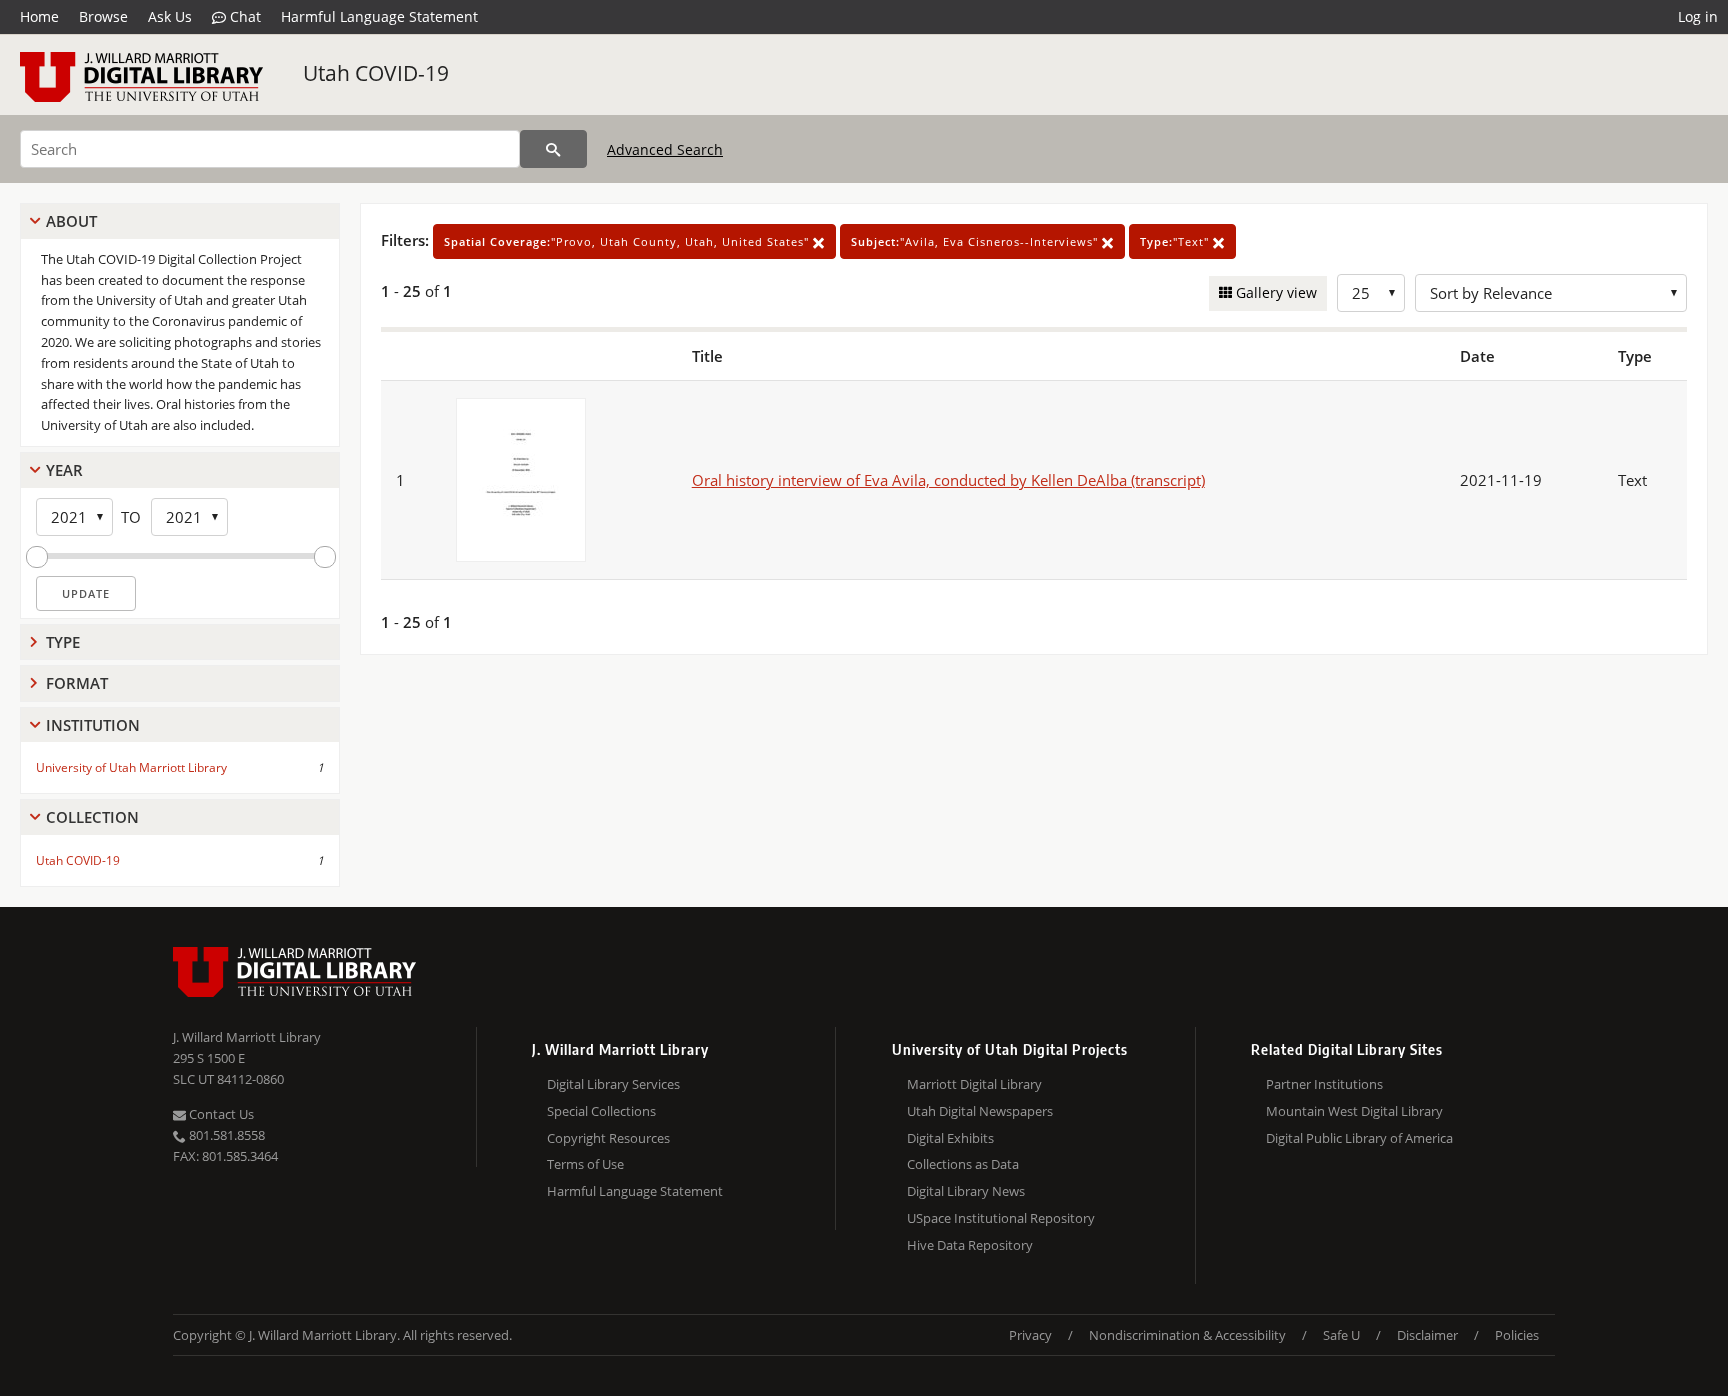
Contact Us (220, 1114)
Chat (243, 16)
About (71, 221)
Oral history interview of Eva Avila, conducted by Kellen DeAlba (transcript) (948, 480)
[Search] (553, 149)
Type (63, 642)
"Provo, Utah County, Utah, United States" (628, 241)
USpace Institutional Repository (1001, 1218)
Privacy (1030, 1335)
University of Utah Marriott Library (131, 767)
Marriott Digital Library (974, 1084)
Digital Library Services (613, 1084)
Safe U (1341, 1335)
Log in (1698, 16)
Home (39, 16)
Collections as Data (963, 1164)
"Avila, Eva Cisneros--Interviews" (976, 241)
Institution (93, 725)
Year (64, 470)
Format (77, 683)
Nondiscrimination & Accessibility (1187, 1335)
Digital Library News (966, 1191)
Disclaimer (1427, 1335)
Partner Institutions (1324, 1084)
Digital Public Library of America (1359, 1138)
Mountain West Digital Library (1354, 1111)
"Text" (1176, 241)
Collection (92, 817)
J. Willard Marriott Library (247, 1037)
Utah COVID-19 (376, 73)
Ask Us (170, 16)
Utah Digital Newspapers (980, 1111)
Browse (103, 16)
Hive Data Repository (970, 1245)
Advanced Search (665, 149)
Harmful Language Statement (379, 16)
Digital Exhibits (950, 1138)
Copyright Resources (608, 1138)
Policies (1517, 1335)
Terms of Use (585, 1164)
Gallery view (1274, 292)
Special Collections (601, 1111)
